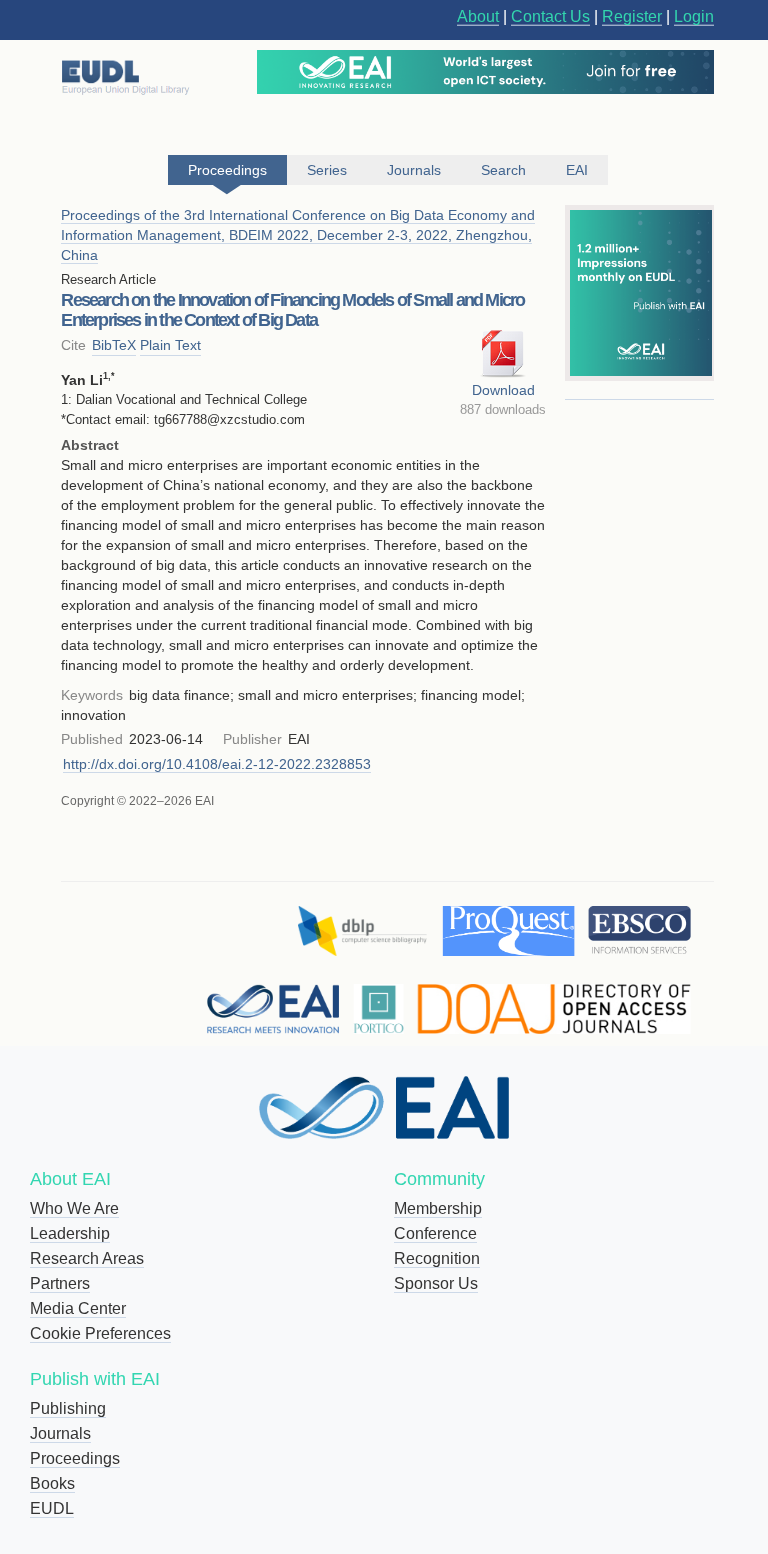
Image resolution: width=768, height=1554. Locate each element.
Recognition (437, 1258)
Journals (60, 1433)
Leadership (70, 1233)
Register (632, 16)
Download (503, 390)
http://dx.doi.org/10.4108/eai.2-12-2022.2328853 (217, 764)
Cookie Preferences (100, 1333)
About (478, 16)
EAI (577, 170)
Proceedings (75, 1458)
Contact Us (550, 16)
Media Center (78, 1308)
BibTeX (114, 345)
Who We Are (74, 1208)
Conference (435, 1233)
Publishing (68, 1408)
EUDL (52, 1508)
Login (694, 16)
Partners (60, 1283)
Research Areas (87, 1258)
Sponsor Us (436, 1283)
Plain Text (170, 345)
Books (52, 1483)
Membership (438, 1208)
